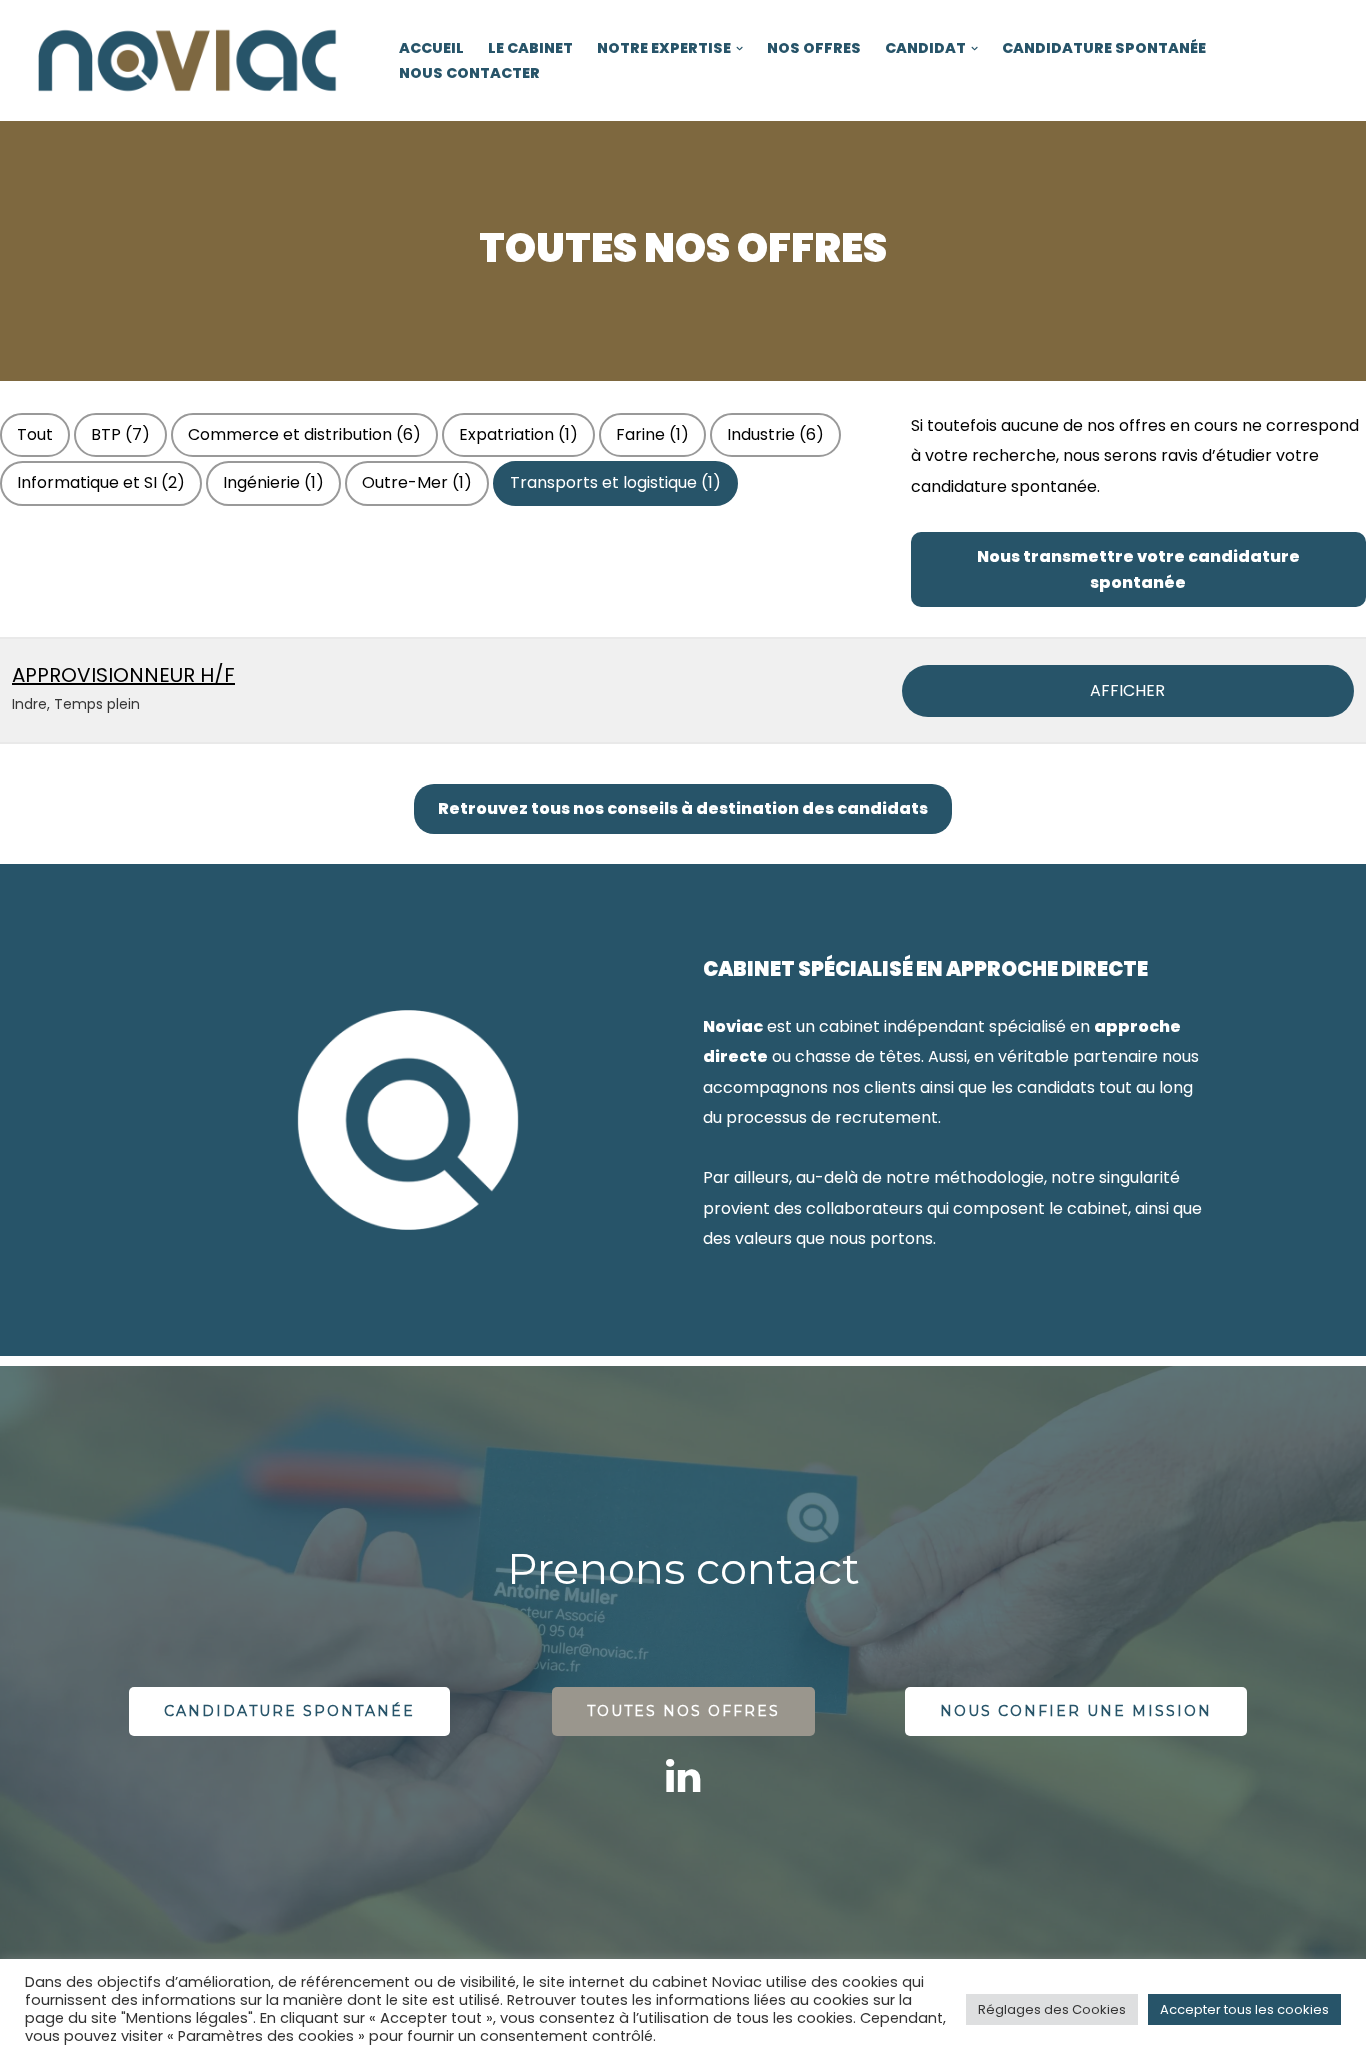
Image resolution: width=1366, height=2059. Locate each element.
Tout (35, 434)
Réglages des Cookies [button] (1052, 2009)
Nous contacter (469, 73)
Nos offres (814, 48)
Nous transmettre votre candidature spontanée (1138, 569)
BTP (120, 434)
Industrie (775, 434)
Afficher (1127, 690)
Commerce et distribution (304, 434)
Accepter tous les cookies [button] (1244, 2009)
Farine (652, 434)
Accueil (431, 48)
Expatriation (518, 434)
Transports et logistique (615, 482)
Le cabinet (530, 48)
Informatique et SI (101, 482)
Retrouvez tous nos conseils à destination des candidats (683, 808)
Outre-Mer (417, 482)
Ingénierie (273, 482)
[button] (739, 48)
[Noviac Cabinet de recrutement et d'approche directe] (190, 60)
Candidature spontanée (1104, 48)
